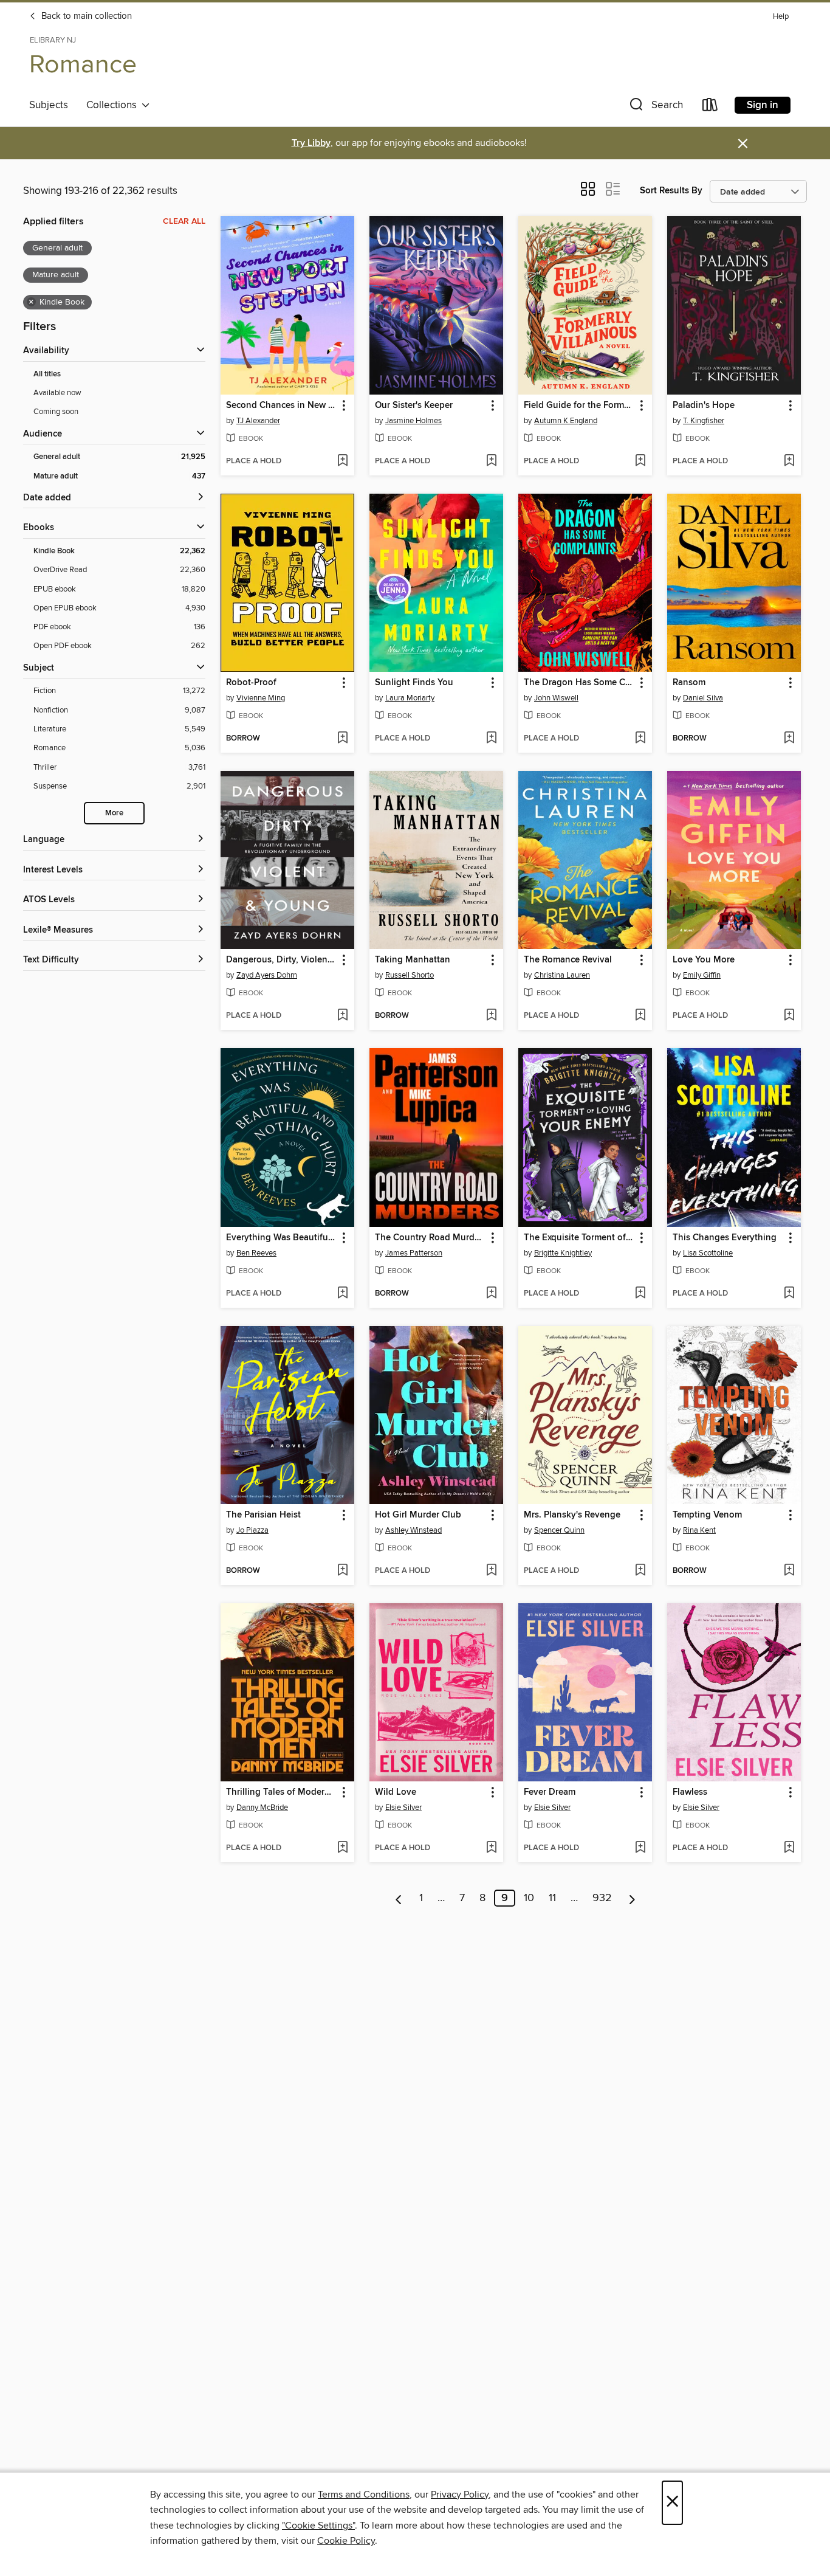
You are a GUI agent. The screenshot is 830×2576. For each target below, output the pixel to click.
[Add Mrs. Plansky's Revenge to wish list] (640, 1571)
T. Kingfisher (704, 421)
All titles (47, 374)
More (114, 813)
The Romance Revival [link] (568, 960)
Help (781, 17)
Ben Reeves (256, 1253)
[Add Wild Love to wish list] (491, 1848)
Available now (57, 393)
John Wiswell (556, 698)
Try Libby (311, 143)
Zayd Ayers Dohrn (267, 975)
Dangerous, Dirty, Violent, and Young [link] (282, 960)
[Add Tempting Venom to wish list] (789, 1571)
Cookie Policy (346, 2541)
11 (552, 1898)
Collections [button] (114, 105)
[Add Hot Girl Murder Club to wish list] (491, 1571)
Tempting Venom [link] (707, 1515)
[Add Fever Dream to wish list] (640, 1848)
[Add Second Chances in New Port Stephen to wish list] (342, 461)
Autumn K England (566, 421)
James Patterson (414, 1253)
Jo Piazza (252, 1530)
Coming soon (56, 412)
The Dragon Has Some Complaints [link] (579, 683)
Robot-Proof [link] (251, 683)
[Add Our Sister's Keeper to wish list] (491, 461)
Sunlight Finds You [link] (414, 683)
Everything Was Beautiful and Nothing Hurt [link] (282, 1238)
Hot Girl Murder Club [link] (418, 1515)
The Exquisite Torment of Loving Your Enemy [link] (579, 1238)
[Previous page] (399, 1898)
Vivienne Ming (261, 698)
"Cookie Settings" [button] (318, 2526)
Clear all (184, 221)
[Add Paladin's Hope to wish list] (789, 461)
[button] (655, 107)
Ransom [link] (689, 683)
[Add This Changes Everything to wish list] (789, 1294)
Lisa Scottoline (708, 1253)
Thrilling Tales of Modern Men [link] (282, 1792)
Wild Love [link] (396, 1792)
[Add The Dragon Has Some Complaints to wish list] (640, 739)
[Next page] (632, 1898)
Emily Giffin (702, 975)
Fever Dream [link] (550, 1792)
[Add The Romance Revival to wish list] (640, 1016)
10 (529, 1898)
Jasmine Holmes (413, 421)
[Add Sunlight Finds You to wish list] (491, 739)
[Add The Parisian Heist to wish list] (342, 1571)
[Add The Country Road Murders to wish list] (491, 1294)
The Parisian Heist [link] (263, 1515)
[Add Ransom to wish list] (789, 739)
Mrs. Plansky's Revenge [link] (572, 1515)
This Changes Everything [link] (725, 1238)
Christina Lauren (562, 975)
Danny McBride (262, 1808)
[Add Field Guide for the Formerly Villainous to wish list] (640, 461)
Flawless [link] (690, 1792)
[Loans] (710, 107)
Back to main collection (85, 16)
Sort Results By (671, 191)
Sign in (763, 105)
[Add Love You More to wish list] (789, 1016)
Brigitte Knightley (563, 1253)
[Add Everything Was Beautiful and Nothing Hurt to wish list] (342, 1294)
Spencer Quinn (559, 1530)
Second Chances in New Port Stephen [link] (282, 406)
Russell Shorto (410, 975)
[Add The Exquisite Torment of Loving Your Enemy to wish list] (640, 1294)
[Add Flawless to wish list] (789, 1848)
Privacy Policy (460, 2495)
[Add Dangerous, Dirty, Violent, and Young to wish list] (342, 1016)
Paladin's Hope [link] (704, 406)
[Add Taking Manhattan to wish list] (491, 1016)
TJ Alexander (258, 421)
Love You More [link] (704, 960)
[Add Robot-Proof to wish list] (342, 739)
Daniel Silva (703, 698)
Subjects (49, 105)
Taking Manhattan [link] (413, 960)
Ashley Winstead (413, 1530)
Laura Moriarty (410, 698)
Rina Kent (699, 1530)
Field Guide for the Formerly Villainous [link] (579, 406)
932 (602, 1898)
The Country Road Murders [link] (430, 1238)
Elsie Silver (403, 1808)
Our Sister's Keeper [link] (414, 406)
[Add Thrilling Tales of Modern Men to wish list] (342, 1848)
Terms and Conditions (364, 2495)
